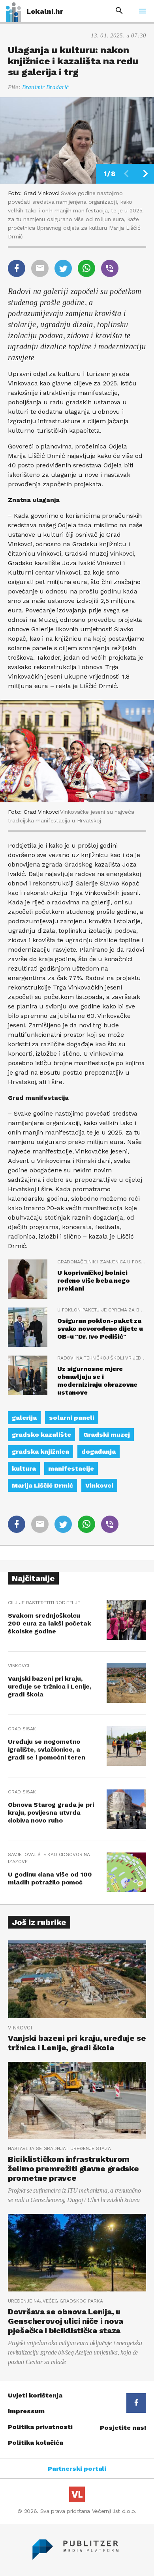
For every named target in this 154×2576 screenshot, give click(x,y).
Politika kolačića (36, 2443)
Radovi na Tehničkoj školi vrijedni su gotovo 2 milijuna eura (102, 1358)
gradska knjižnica (40, 1452)
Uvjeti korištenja (35, 2395)
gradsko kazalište (41, 1435)
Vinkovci (99, 1485)
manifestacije (71, 1468)
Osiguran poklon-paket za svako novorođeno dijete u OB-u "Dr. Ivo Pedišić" (100, 1329)
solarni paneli (72, 1418)
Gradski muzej (107, 1435)
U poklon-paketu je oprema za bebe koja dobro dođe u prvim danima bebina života (102, 1310)
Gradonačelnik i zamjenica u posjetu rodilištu (102, 1262)
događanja (99, 1452)
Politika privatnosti (40, 2427)
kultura (24, 1468)
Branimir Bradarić (46, 87)
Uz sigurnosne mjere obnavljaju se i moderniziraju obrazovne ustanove (97, 1381)
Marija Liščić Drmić (42, 1485)
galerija (24, 1418)
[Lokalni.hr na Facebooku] (136, 2403)
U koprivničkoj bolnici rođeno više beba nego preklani (94, 1281)
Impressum (26, 2411)
